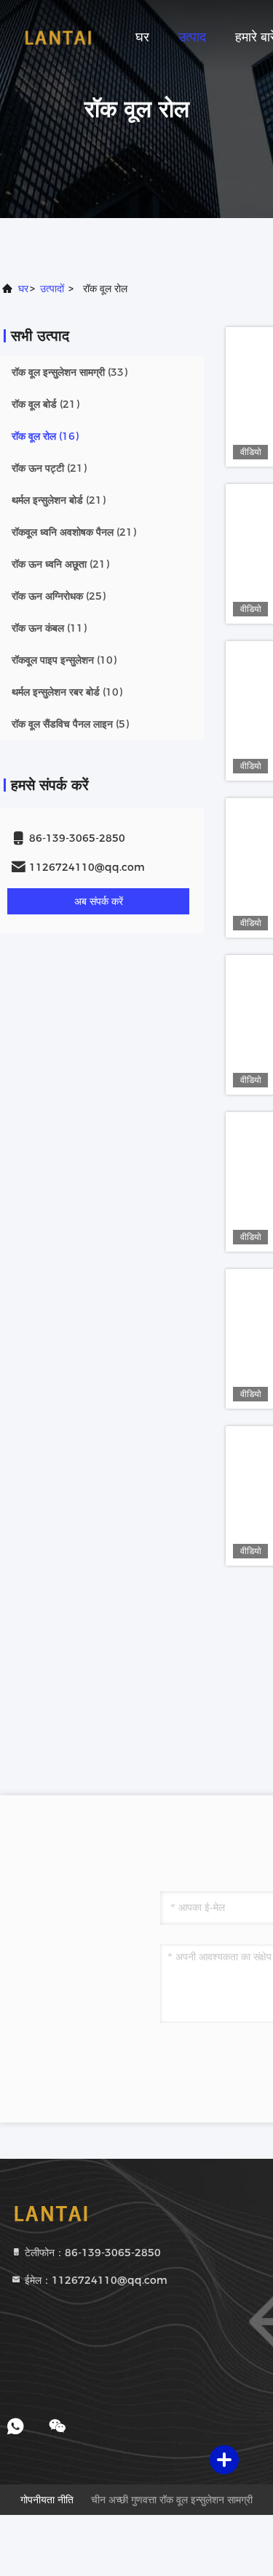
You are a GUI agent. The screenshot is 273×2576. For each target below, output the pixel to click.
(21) (45, 404)
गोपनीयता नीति (47, 2500)
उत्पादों (52, 289)
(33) (70, 372)
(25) (59, 596)
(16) (45, 436)
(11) (49, 628)
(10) (64, 660)
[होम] (58, 36)
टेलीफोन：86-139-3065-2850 (91, 2253)
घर (142, 37)
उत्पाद (192, 37)
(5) (70, 724)
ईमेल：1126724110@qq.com (95, 2280)
